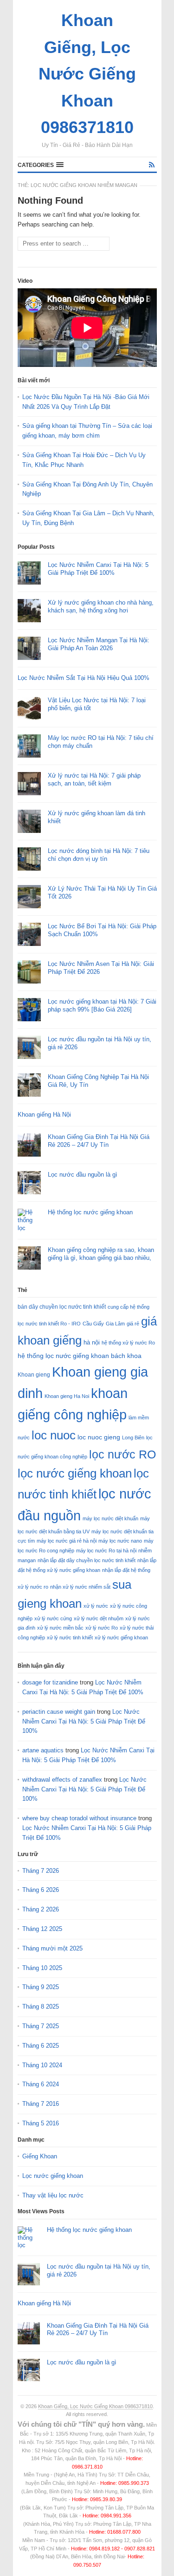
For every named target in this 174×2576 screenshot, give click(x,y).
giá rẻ (133, 1324)
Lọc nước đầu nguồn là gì (83, 1175)
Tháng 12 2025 (42, 1929)
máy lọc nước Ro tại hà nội (106, 1551)
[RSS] (152, 165)
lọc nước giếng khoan (75, 1473)
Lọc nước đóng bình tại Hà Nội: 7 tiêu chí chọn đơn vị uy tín (99, 855)
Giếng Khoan (40, 2156)
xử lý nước (96, 1606)
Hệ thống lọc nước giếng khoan (90, 1212)
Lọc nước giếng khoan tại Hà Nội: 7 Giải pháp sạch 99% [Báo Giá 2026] (102, 1005)
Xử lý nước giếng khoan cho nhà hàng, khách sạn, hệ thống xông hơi (101, 606)
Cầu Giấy (93, 1324)
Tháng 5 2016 (41, 2123)
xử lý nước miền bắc (60, 1628)
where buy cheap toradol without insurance (79, 1818)
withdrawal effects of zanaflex (62, 1780)
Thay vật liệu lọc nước (53, 2195)
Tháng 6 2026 (41, 1890)
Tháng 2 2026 (41, 1909)
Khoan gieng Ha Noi (67, 1396)
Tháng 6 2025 (41, 2046)
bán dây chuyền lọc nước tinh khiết (62, 1307)
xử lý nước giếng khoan (121, 1637)
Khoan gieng (34, 1375)
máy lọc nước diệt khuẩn (110, 1518)
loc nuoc (54, 1435)
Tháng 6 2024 (41, 2084)
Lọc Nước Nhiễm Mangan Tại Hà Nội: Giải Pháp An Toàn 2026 (99, 644)
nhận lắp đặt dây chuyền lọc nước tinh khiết (87, 1560)
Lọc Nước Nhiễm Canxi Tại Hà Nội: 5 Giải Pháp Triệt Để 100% (98, 569)
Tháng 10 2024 (42, 2065)
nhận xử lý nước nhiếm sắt (80, 1587)
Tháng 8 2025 (41, 2007)
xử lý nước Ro (102, 1628)
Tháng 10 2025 (42, 1968)
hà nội (92, 1342)
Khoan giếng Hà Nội (44, 1115)
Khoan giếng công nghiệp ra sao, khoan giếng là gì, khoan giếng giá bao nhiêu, (101, 1254)
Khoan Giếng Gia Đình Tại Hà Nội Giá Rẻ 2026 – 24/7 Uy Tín (99, 1141)
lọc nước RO (122, 1454)
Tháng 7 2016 (41, 2104)
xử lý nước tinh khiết (70, 1637)
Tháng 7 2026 (41, 1871)
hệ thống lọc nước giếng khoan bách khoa (80, 1356)
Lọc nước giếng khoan (53, 2176)
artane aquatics (43, 1750)
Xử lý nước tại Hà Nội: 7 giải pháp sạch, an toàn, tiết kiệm (94, 779)
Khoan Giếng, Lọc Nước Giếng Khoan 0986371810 (95, 2406)
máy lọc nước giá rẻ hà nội (67, 1541)
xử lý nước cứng (53, 1618)
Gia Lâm (115, 1324)
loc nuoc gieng (99, 1437)
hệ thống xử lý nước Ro (128, 1343)
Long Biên (133, 1438)
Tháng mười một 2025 (52, 1948)
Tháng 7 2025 (41, 2026)
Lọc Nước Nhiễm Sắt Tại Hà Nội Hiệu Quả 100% (84, 678)
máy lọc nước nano (120, 1541)
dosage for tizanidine (50, 1682)
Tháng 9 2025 (41, 1987)
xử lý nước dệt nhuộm (99, 1618)
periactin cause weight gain (59, 1712)
